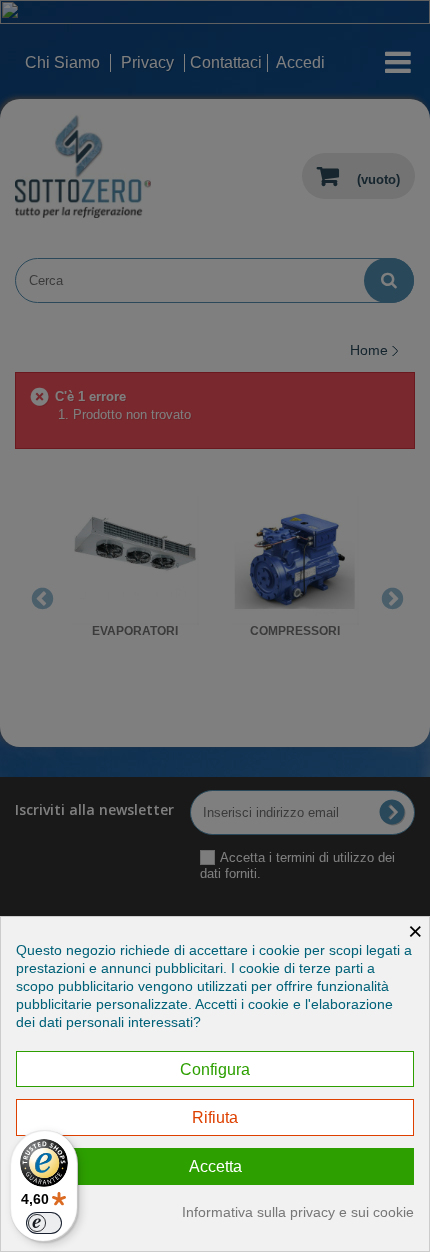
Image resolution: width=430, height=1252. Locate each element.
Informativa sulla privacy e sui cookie (298, 1212)
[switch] (44, 1223)
